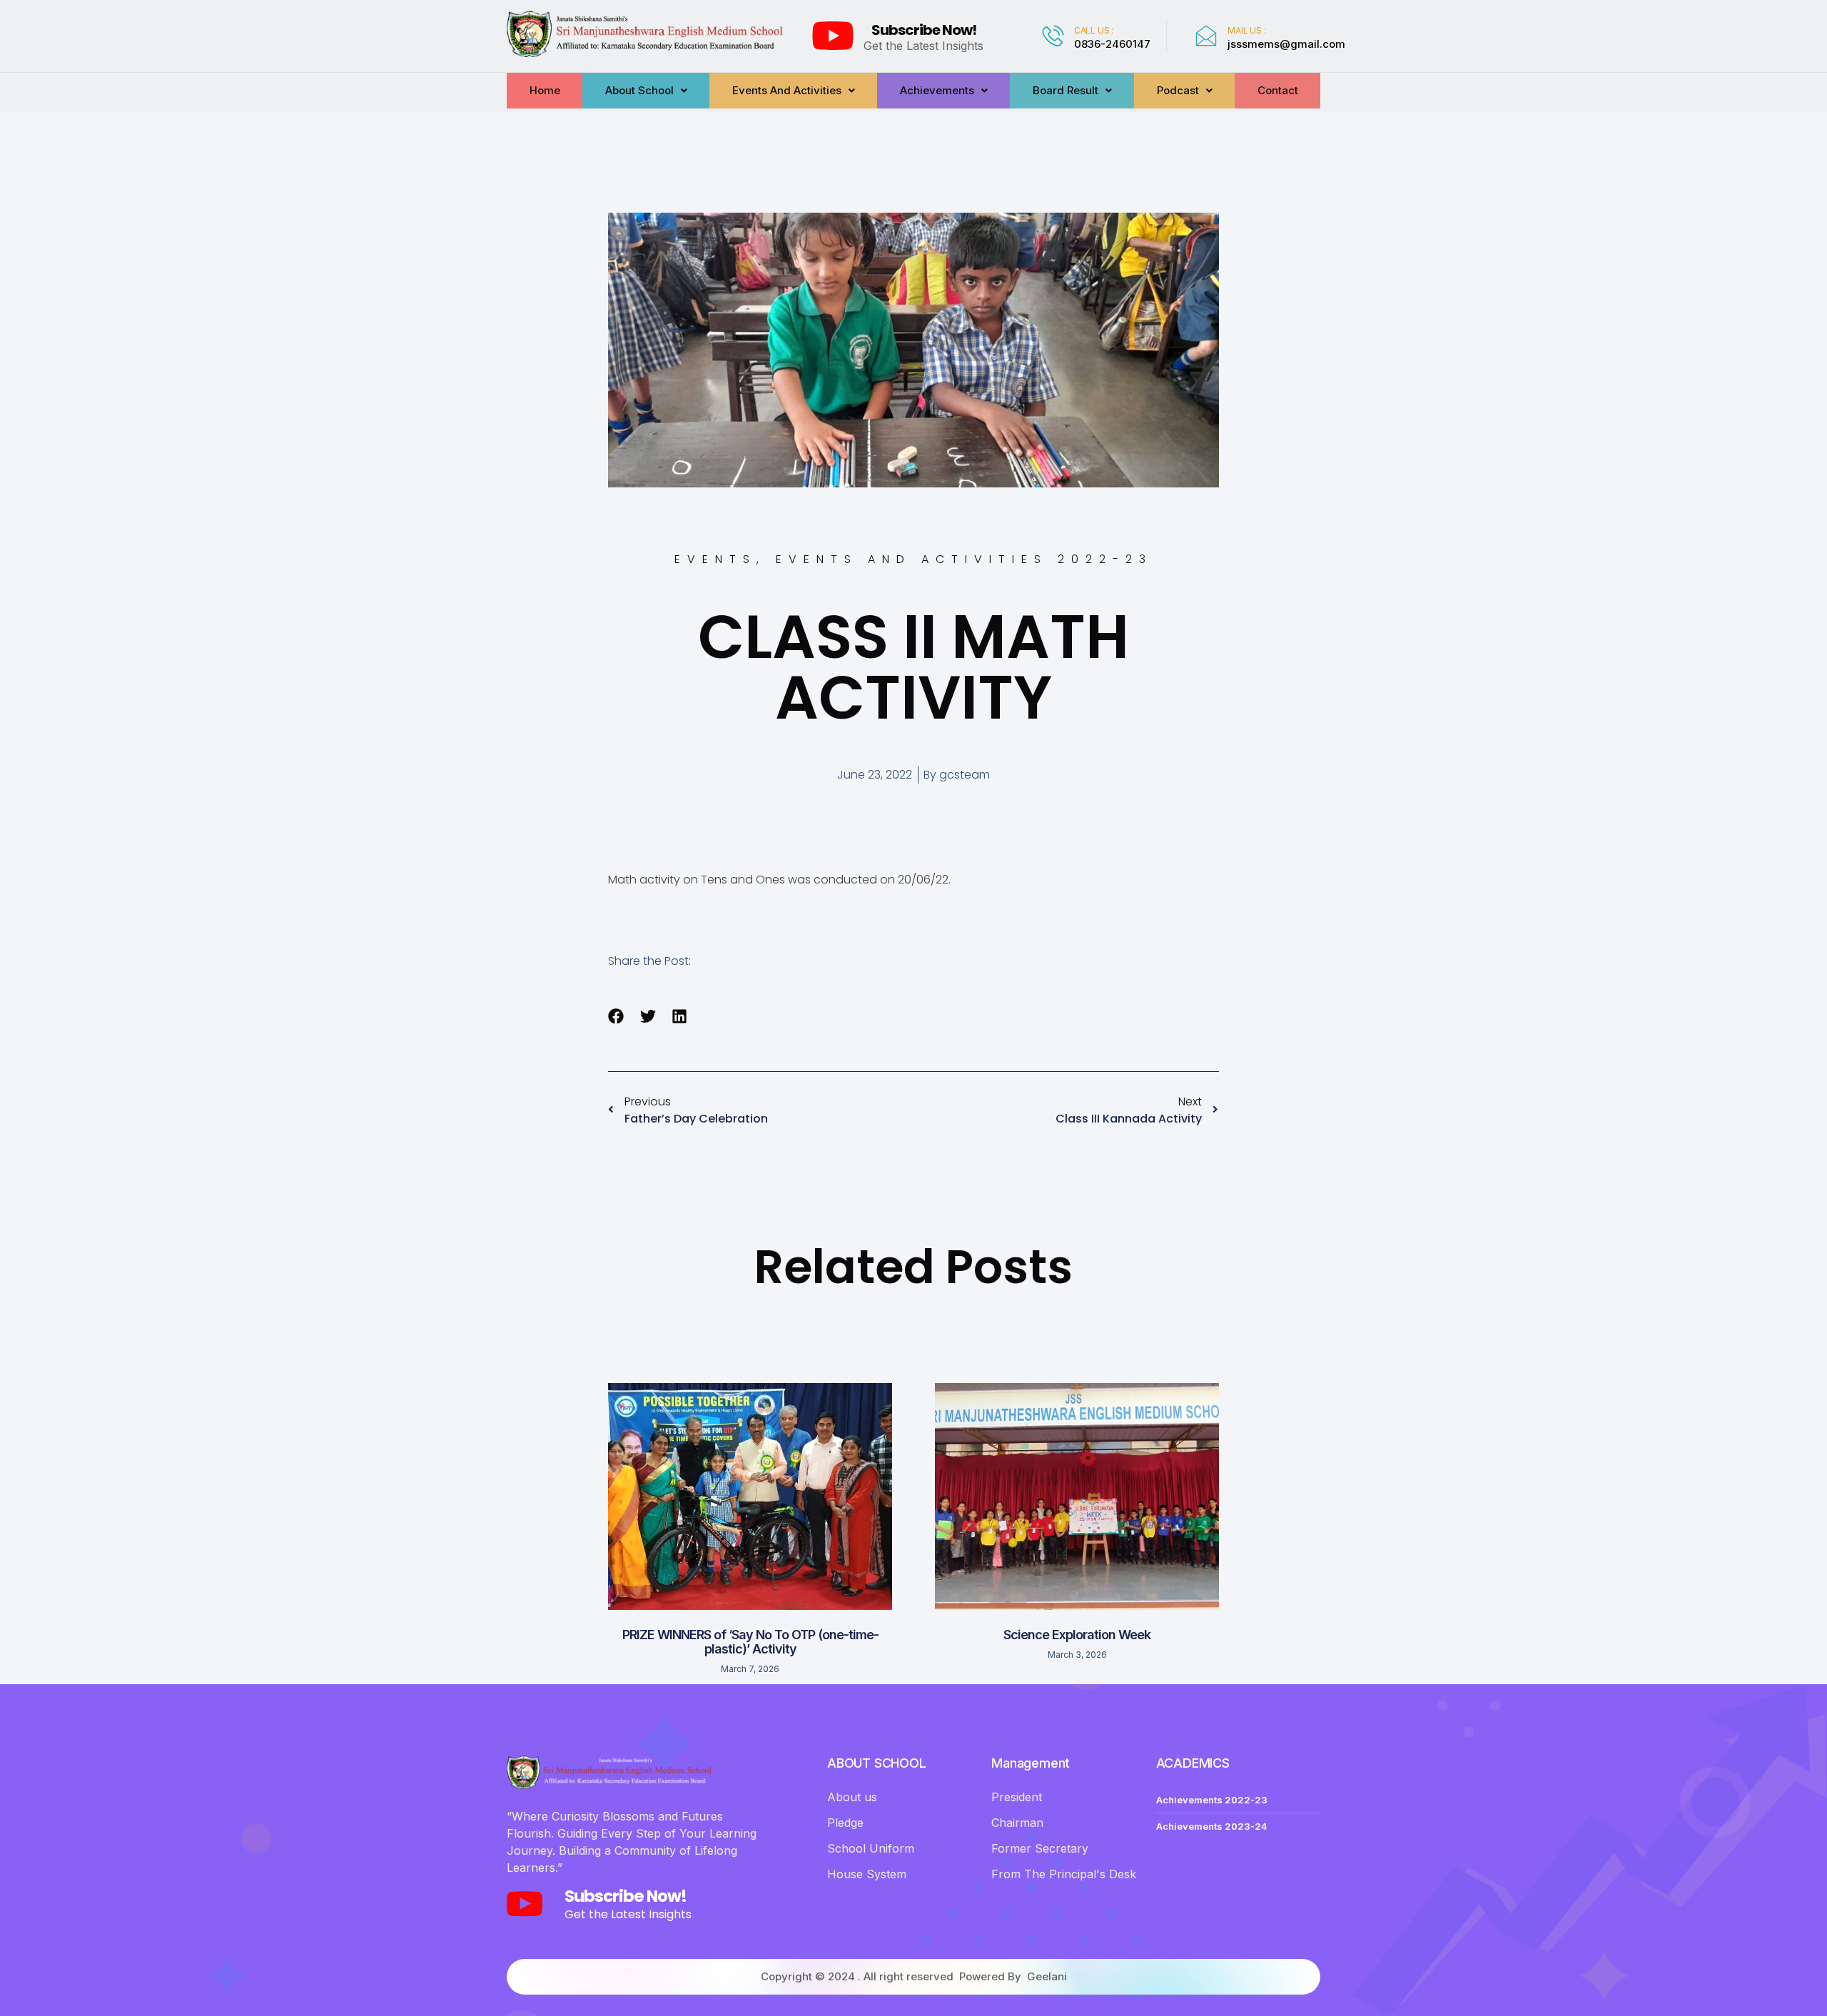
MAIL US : (1246, 30)
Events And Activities (787, 90)
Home (545, 90)
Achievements (937, 90)
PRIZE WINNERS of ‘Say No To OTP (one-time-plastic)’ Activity (750, 1642)
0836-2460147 (1112, 44)
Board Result (1066, 90)
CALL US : (1094, 30)
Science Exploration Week (1077, 1635)
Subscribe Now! (924, 30)
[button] (616, 1017)
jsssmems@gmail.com (1286, 44)
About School (639, 90)
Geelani (1047, 1976)
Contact (1278, 90)
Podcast (1178, 90)
